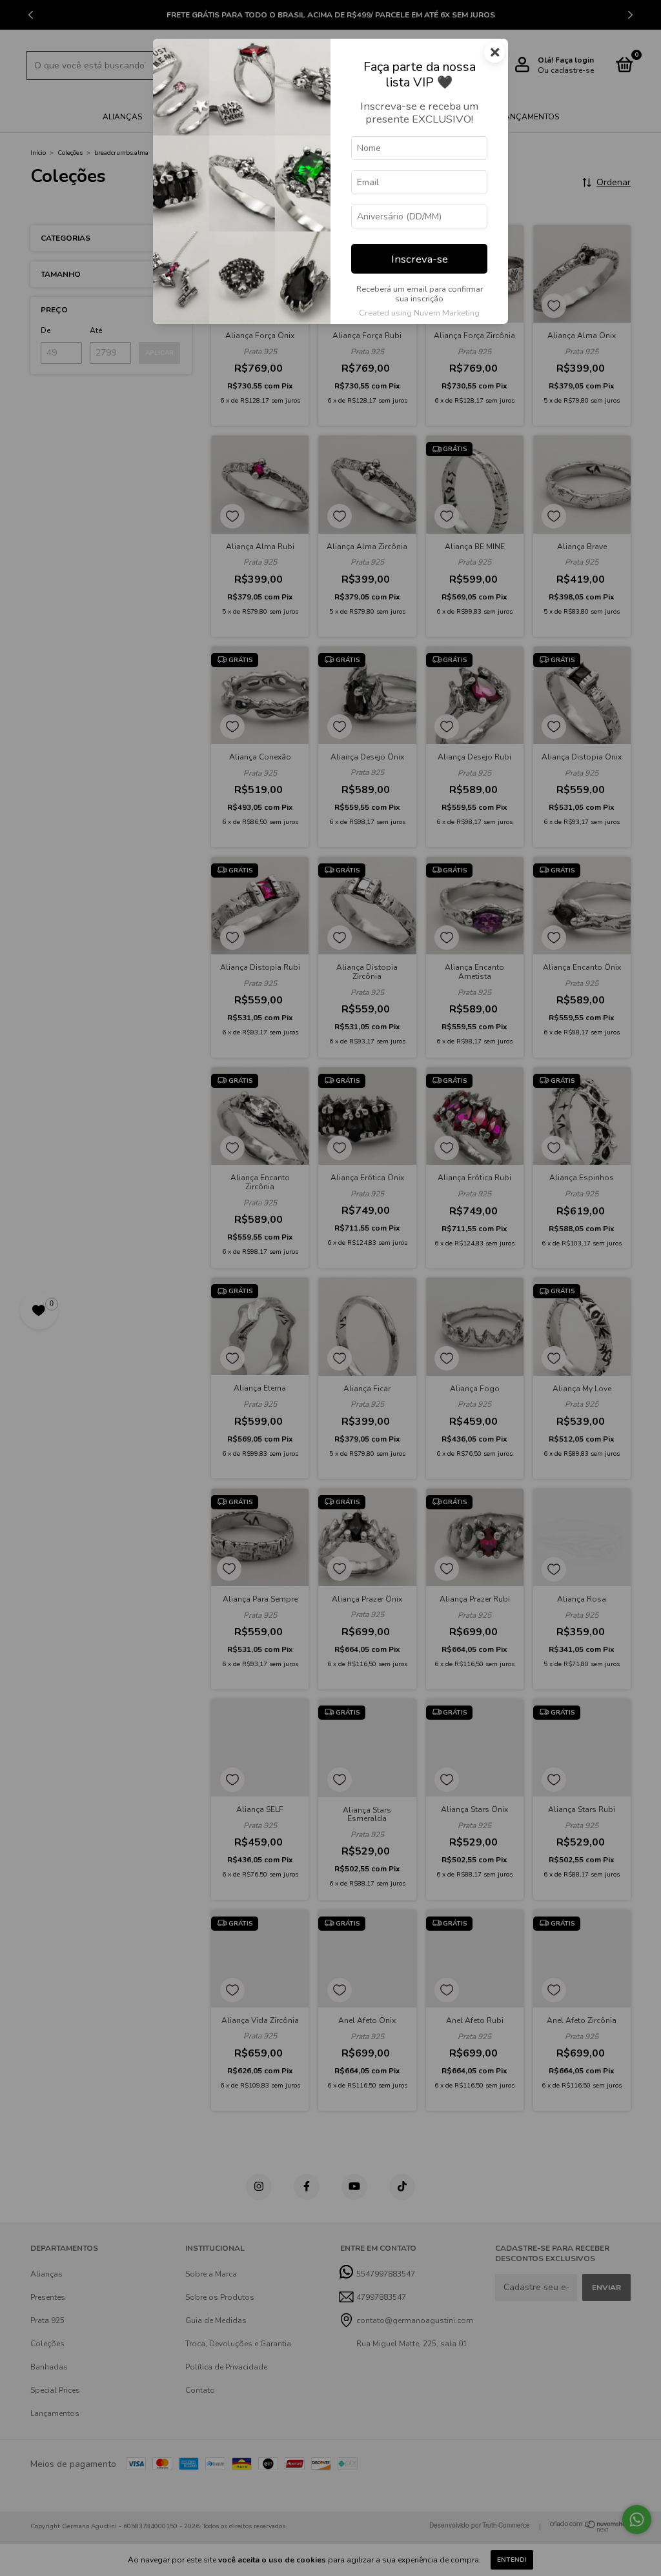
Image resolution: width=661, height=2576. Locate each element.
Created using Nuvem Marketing (419, 313)
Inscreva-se (420, 259)
